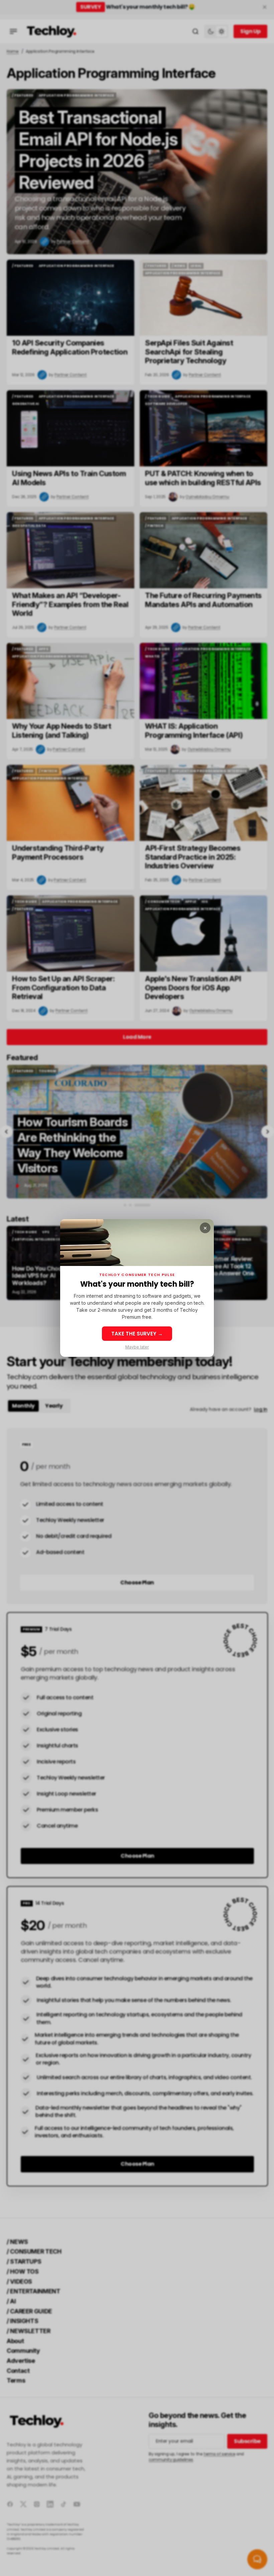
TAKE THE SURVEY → (137, 1334)
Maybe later (137, 1347)
